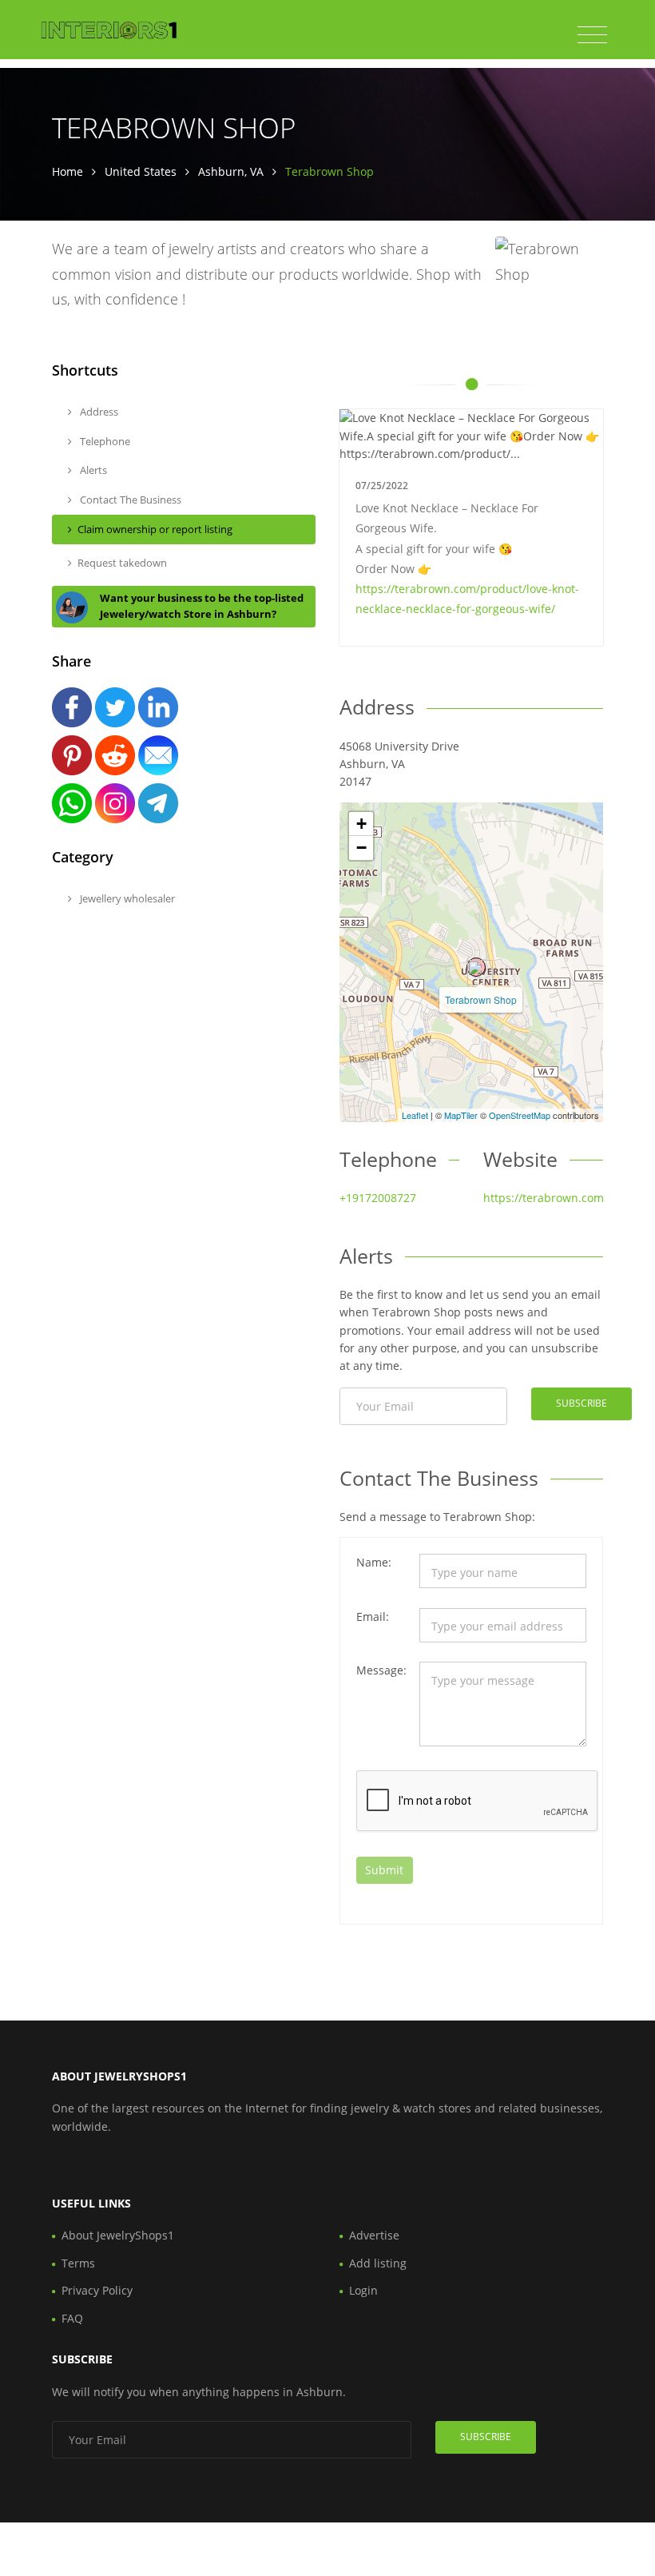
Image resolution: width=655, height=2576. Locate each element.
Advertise (374, 2235)
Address (98, 412)
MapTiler (461, 1115)
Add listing (378, 2263)
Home (67, 171)
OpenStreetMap (520, 1115)
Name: (374, 1562)
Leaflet (415, 1115)
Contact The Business (129, 500)
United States (141, 171)
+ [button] (361, 824)
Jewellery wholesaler (126, 898)
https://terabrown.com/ (546, 1198)
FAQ (72, 2318)
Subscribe (582, 1403)
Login (363, 2290)
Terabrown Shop (481, 999)
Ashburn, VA (231, 171)
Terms (78, 2263)
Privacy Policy (97, 2290)
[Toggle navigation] (592, 35)
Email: (373, 1616)
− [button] (361, 848)
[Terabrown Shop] (476, 967)
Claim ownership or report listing (155, 529)
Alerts (92, 470)
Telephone (104, 441)
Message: (381, 1670)
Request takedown (122, 563)
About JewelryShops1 (118, 2235)
